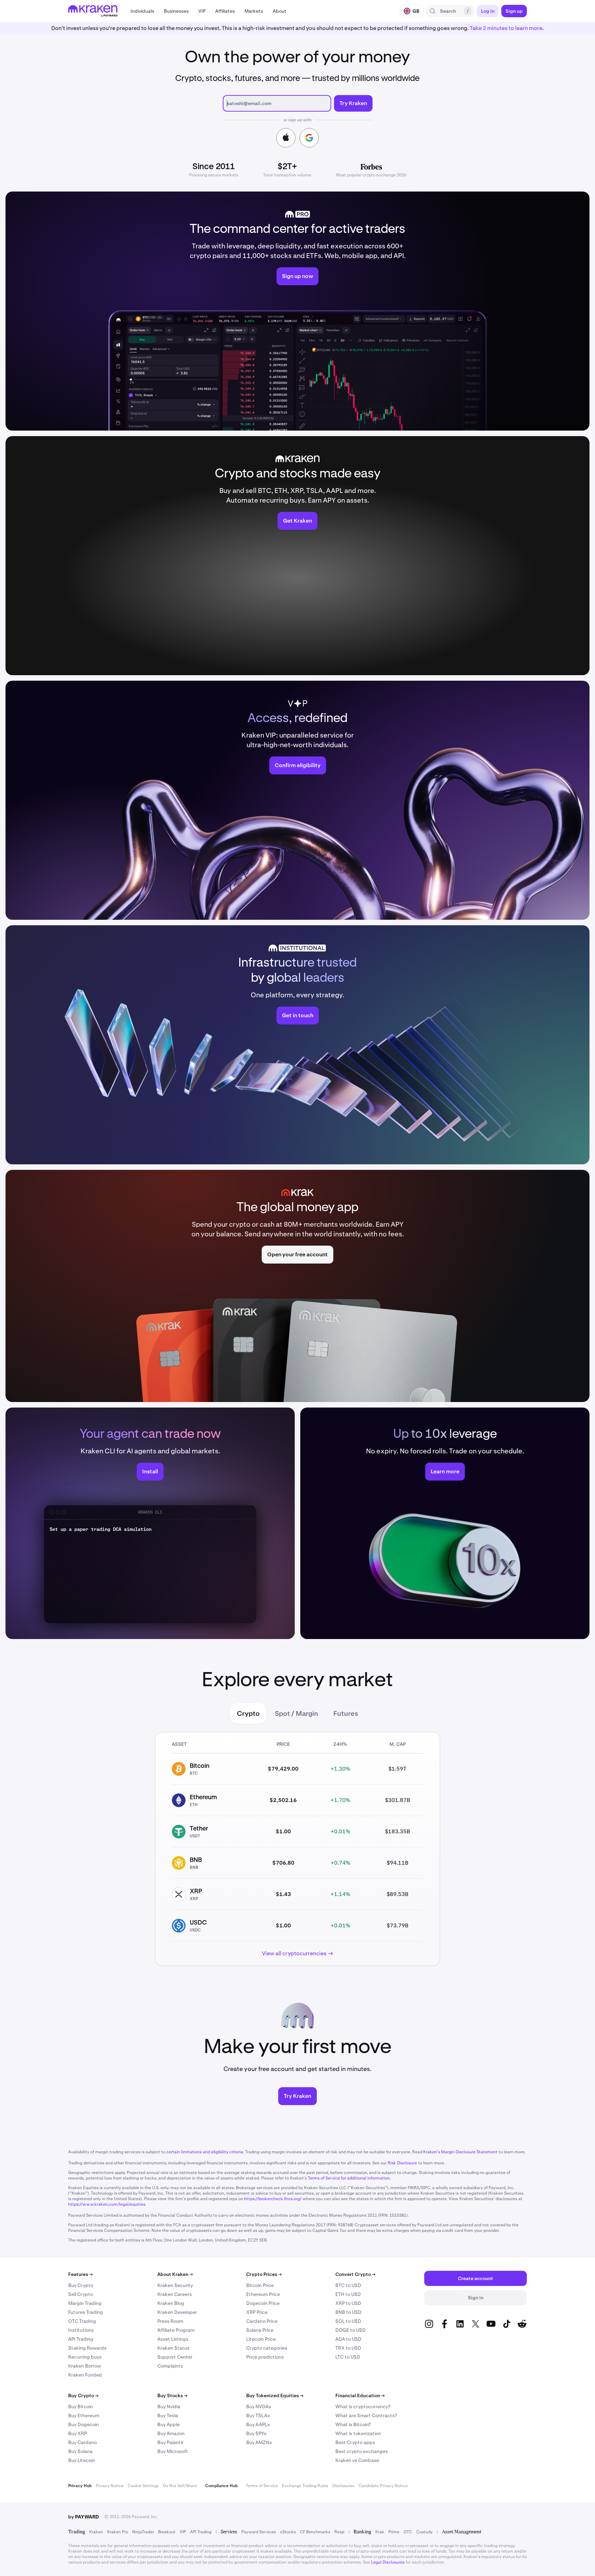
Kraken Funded (85, 2375)
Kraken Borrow (85, 2366)
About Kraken (175, 2274)
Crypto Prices (264, 2274)
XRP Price (257, 2312)
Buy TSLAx (258, 2415)
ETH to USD (348, 2294)
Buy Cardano (82, 2442)
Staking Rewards (87, 2348)
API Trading (81, 2339)
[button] (142, 11)
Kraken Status (173, 2348)
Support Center (175, 2357)
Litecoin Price (261, 2339)
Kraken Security (175, 2285)
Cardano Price (262, 2321)
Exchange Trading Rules (305, 2486)
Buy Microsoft (173, 2451)
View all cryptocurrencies (294, 1953)
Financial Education (360, 2395)
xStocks (288, 2532)
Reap (339, 2532)
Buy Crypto (81, 2285)
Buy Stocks (172, 2395)
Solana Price (260, 2330)
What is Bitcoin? (353, 2424)
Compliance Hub (221, 2486)
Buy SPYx (256, 2433)
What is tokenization (358, 2433)
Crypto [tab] (248, 1713)
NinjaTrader (143, 2532)
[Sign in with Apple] (286, 138)
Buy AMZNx (259, 2442)
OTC (408, 2532)
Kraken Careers (175, 2294)
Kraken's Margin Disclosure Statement (460, 2152)
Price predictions (265, 2357)
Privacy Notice (110, 2486)
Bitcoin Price (260, 2285)
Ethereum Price (263, 2294)
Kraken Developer (177, 2312)
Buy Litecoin (82, 2460)
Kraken (96, 2532)
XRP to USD (348, 2303)
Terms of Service (262, 2486)
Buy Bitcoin (81, 2407)
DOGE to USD (351, 2330)
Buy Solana (80, 2451)
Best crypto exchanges (362, 2451)
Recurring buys (85, 2357)
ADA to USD (348, 2339)
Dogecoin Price (263, 2303)
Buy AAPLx (258, 2424)
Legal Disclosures (388, 2562)
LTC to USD (348, 2357)
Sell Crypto (81, 2294)
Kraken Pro (118, 2532)
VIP (183, 2532)
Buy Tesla (168, 2415)
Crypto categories (267, 2348)
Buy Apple (169, 2424)
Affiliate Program (176, 2330)
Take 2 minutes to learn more (506, 28)
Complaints (170, 2366)
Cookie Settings (143, 2486)
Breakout (167, 2532)
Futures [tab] (346, 1713)
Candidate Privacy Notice (383, 2486)
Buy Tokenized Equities (275, 2395)
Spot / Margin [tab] (296, 1713)
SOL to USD (348, 2321)
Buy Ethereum (84, 2415)
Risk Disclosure (402, 2163)
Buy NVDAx (259, 2407)
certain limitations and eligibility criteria (205, 2152)
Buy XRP (77, 2433)
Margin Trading (85, 2303)
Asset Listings (173, 2339)
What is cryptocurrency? (363, 2407)
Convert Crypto (355, 2274)
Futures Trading (86, 2312)
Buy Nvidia (169, 2407)
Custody (424, 2532)
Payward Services (259, 2532)
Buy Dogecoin (83, 2424)
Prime (394, 2532)
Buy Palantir (170, 2442)
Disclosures (343, 2486)
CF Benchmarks (315, 2532)
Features (80, 2274)
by (83, 2517)
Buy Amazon (171, 2433)
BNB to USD (348, 2312)
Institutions (81, 2330)
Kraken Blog (171, 2303)
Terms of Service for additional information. (349, 2178)
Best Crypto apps (355, 2442)
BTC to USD (348, 2285)
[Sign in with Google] (309, 138)
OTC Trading (82, 2321)
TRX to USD (348, 2348)
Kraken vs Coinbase (357, 2460)
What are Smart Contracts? (366, 2415)
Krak (380, 2532)
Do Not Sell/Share (180, 2486)
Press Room (170, 2321)
